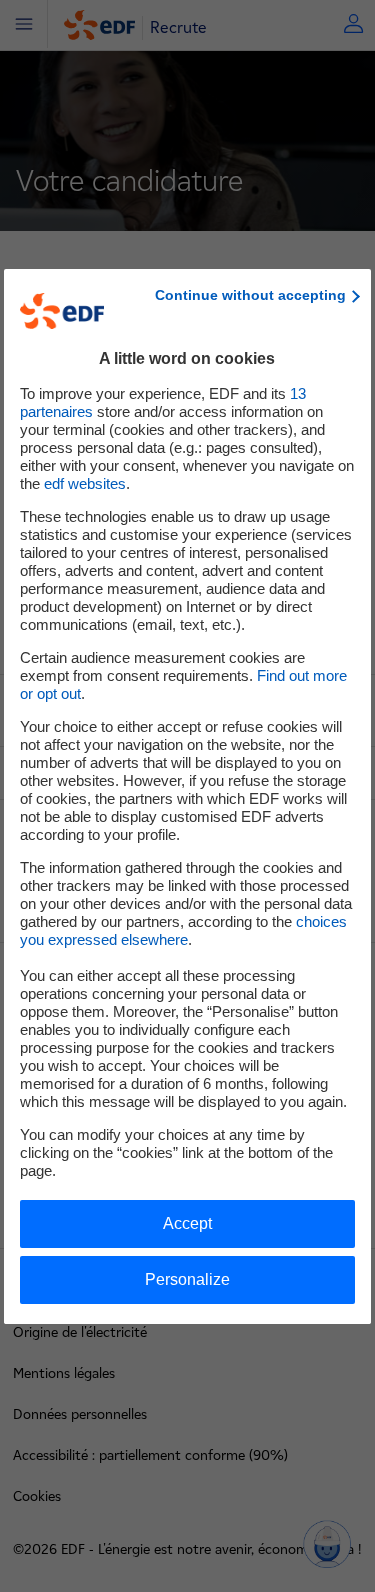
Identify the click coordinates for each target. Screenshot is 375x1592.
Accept (187, 1223)
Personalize (187, 1279)
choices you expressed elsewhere (183, 930)
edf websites (85, 483)
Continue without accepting (250, 295)
